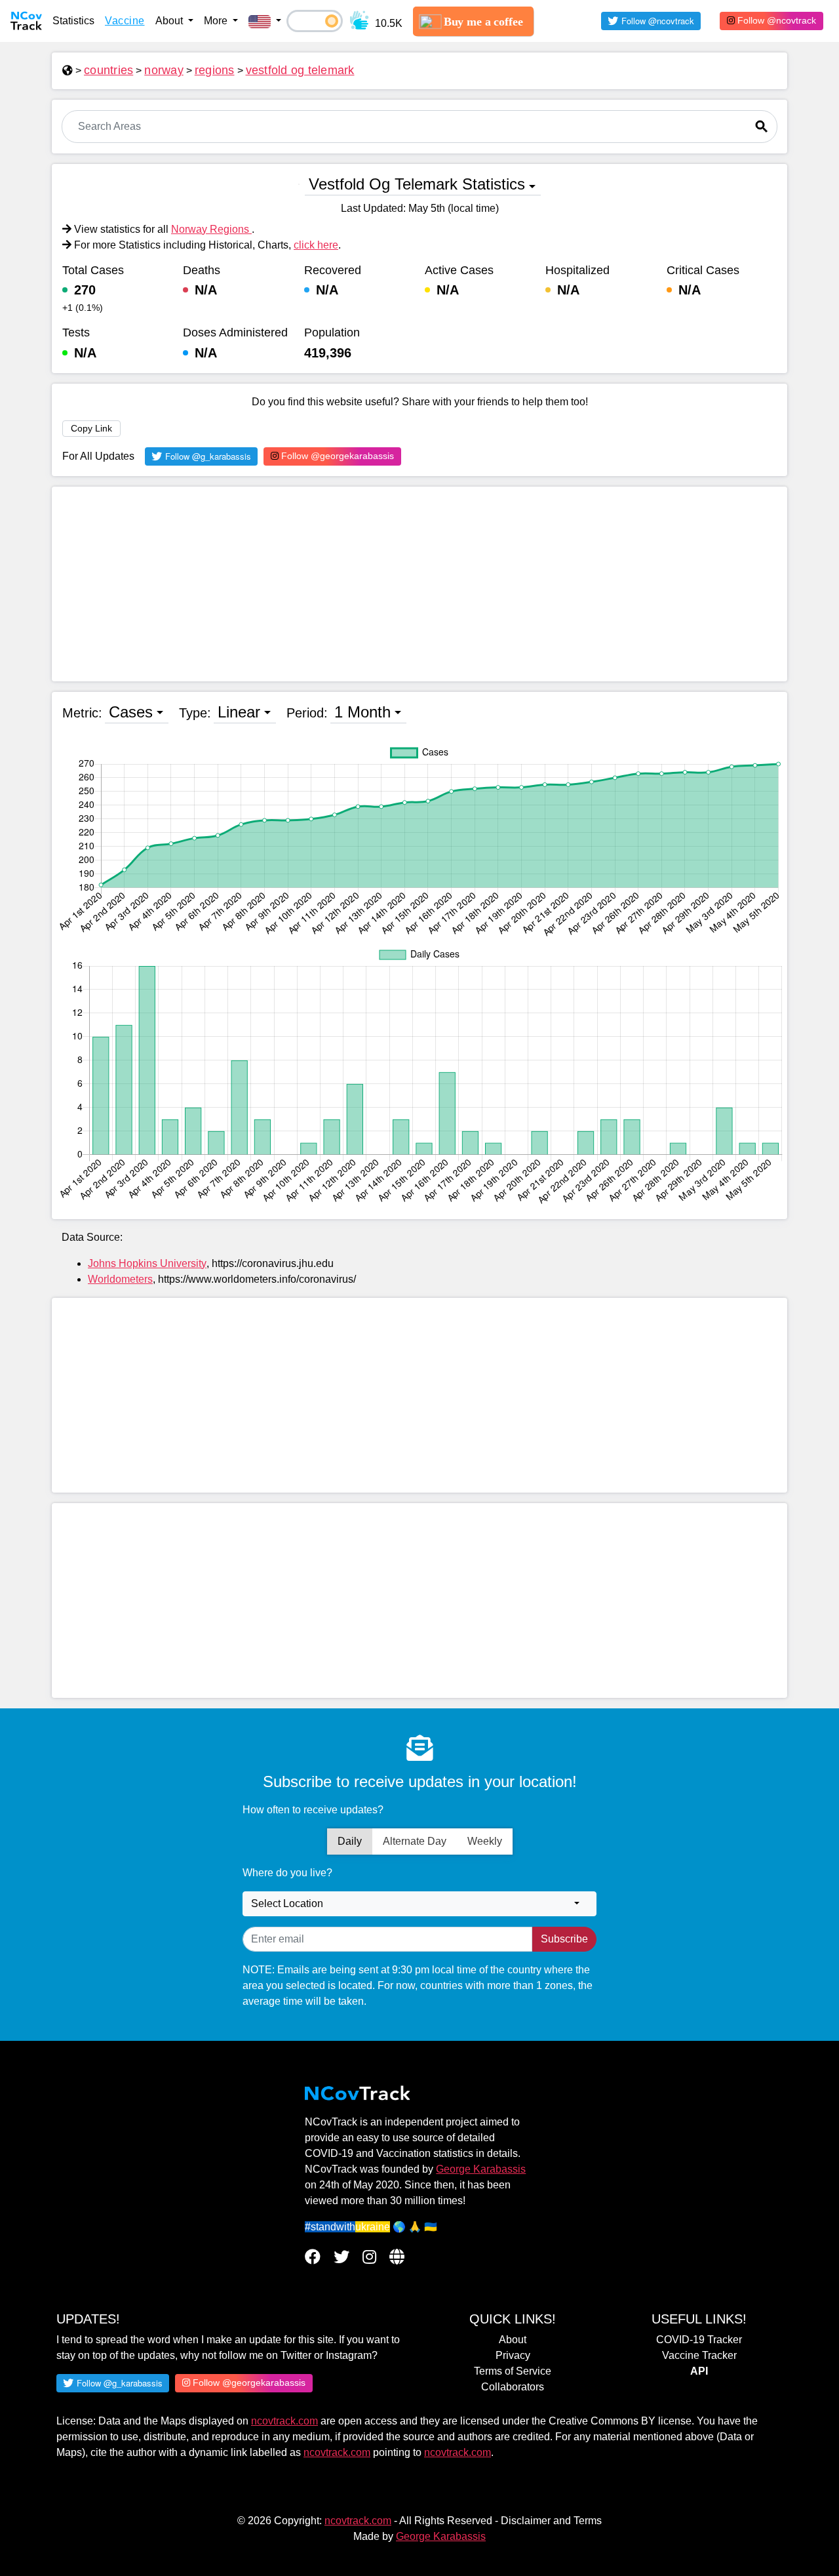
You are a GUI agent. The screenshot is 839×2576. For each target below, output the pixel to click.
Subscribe (564, 1939)
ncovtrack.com (284, 2421)
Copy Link (91, 428)
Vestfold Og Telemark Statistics (417, 184)
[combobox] (419, 1904)
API (699, 2371)
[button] (265, 21)
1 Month (362, 712)
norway (164, 70)
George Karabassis (481, 2169)
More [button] (217, 21)
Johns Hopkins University (147, 1263)
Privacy (513, 2355)
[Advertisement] (419, 584)
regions (215, 70)
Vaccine (125, 21)
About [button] (170, 21)
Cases (131, 712)
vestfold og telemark (300, 70)
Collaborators (513, 2387)
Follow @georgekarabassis (336, 456)
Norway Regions (211, 229)
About (513, 2340)
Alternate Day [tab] (415, 1841)
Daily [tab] (350, 1841)
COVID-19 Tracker (699, 2340)
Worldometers (120, 1279)
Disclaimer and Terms (551, 2521)
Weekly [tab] (485, 1841)
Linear (239, 712)
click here (316, 245)
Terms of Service (513, 2371)
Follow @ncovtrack (775, 20)
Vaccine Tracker (699, 2355)
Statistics (73, 21)
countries (108, 70)
